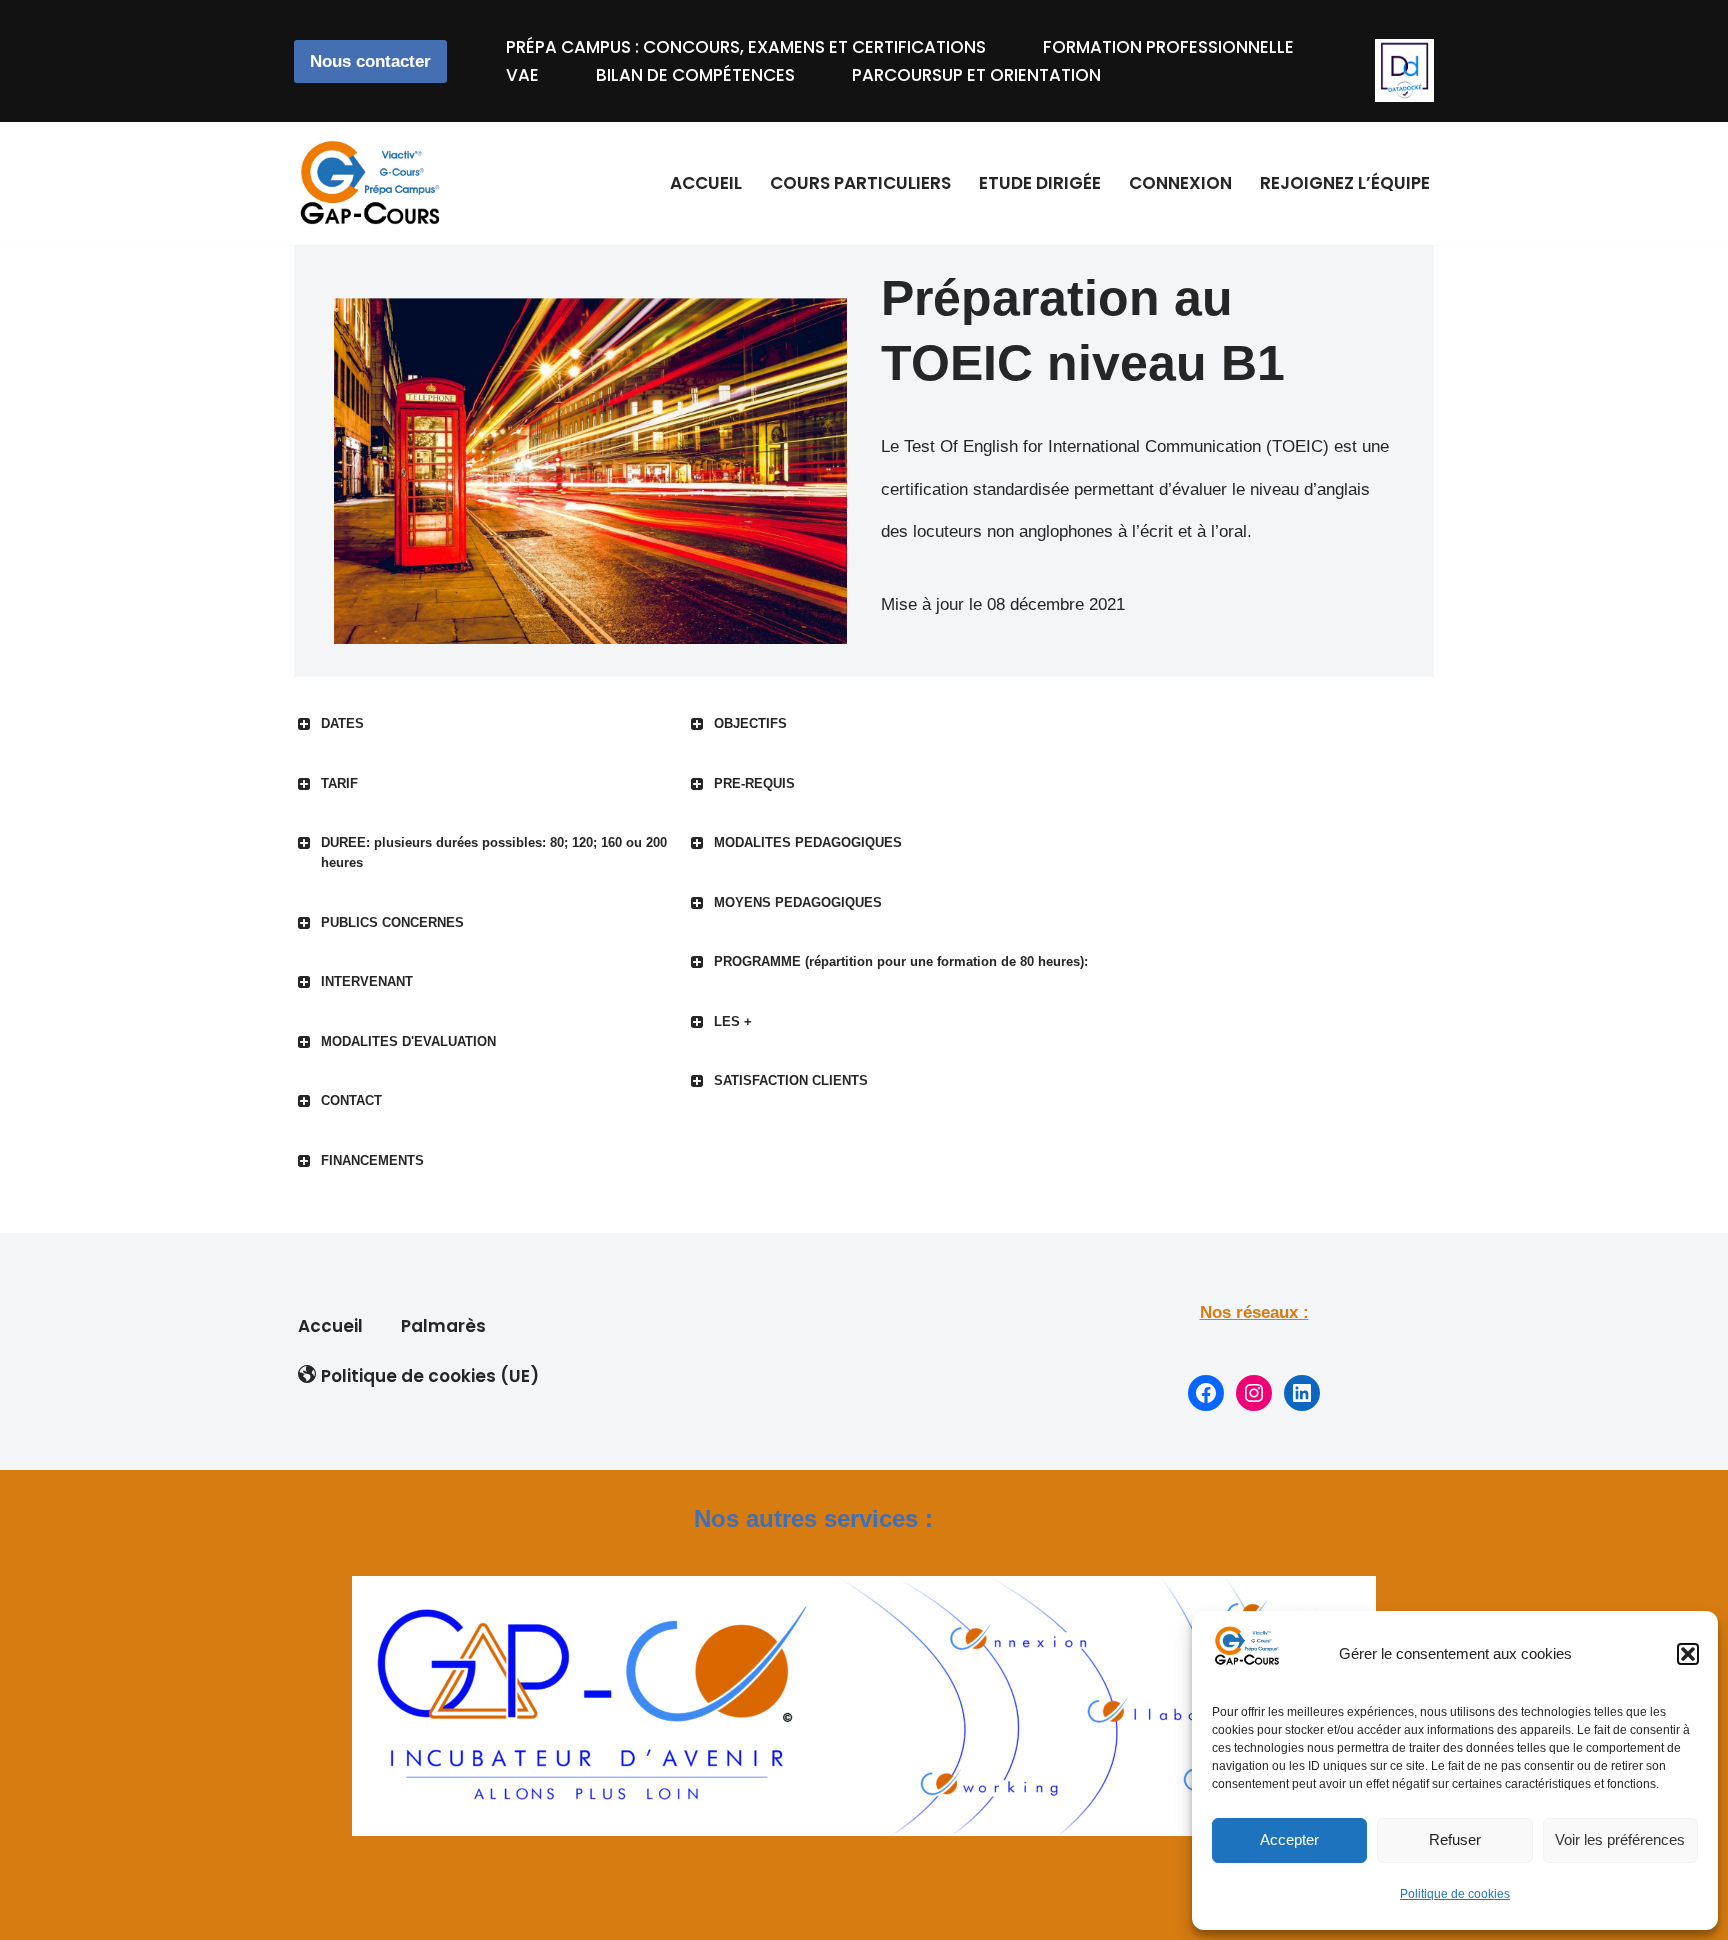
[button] (1688, 1654)
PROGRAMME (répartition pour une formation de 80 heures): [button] (901, 961)
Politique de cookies (1455, 1894)
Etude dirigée (1040, 183)
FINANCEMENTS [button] (372, 1160)
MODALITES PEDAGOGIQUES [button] (808, 842)
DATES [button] (342, 723)
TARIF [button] (339, 783)
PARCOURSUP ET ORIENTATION (976, 75)
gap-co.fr (987, 1518)
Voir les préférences (1620, 1839)
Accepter (1289, 1839)
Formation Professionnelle (1168, 47)
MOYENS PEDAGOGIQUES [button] (798, 902)
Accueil (706, 183)
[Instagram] (1254, 1393)
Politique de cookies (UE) (430, 1376)
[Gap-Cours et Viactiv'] (374, 183)
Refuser (1455, 1839)
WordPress (284, 1907)
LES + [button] (733, 1021)
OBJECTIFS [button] (750, 723)
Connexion (1180, 183)
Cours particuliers (860, 183)
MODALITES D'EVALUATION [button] (408, 1041)
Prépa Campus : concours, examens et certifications (746, 47)
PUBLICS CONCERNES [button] (392, 922)
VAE (522, 75)
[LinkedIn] (1302, 1393)
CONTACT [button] (351, 1100)
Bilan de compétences (695, 75)
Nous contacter (370, 61)
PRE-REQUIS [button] (754, 783)
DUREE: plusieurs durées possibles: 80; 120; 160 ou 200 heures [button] (494, 852)
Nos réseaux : (1254, 1312)
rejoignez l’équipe (1345, 183)
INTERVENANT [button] (367, 981)
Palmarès (443, 1326)
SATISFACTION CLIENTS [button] (791, 1080)
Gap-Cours (63, 1907)
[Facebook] (1206, 1393)
